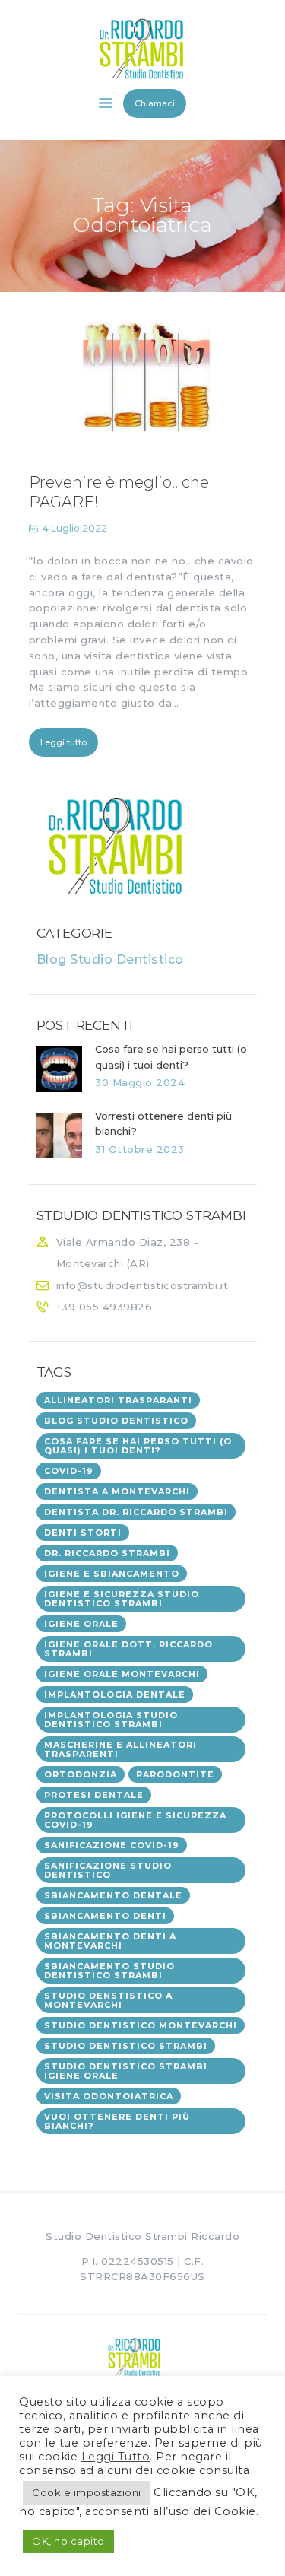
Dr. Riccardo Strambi (107, 1553)
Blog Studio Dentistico (110, 959)
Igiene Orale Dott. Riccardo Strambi (128, 1649)
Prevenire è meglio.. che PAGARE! (119, 492)
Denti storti (83, 1533)
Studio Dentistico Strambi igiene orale (126, 2071)
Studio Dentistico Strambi (126, 2046)
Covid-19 (69, 1471)
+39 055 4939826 (104, 1307)
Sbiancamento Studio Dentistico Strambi (109, 1971)
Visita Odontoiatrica (109, 2096)
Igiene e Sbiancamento (112, 1574)
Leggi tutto (63, 742)
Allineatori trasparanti (118, 1400)
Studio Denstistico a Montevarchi (108, 2000)
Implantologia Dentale (115, 1695)
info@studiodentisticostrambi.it (142, 1285)
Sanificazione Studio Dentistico (108, 1870)
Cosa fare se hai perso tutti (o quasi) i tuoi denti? (171, 1057)
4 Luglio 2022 (75, 528)
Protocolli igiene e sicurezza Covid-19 (135, 1820)
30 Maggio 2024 (140, 1082)
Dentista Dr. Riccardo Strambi (136, 1512)
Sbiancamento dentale (113, 1895)
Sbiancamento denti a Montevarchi (110, 1941)
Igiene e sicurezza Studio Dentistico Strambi (122, 1599)
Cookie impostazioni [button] (87, 2492)
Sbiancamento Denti (105, 1916)
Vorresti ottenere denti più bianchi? (163, 1124)
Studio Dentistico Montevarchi (141, 2025)
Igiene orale (81, 1624)
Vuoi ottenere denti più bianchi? (117, 2121)
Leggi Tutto (116, 2457)
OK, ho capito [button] (68, 2541)
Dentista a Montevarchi (117, 1491)
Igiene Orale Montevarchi (122, 1674)
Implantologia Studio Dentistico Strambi (111, 1720)
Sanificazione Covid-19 (112, 1845)
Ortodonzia (81, 1774)
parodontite (175, 1774)
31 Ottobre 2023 (140, 1149)
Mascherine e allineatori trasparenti (120, 1749)
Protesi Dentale (94, 1795)
